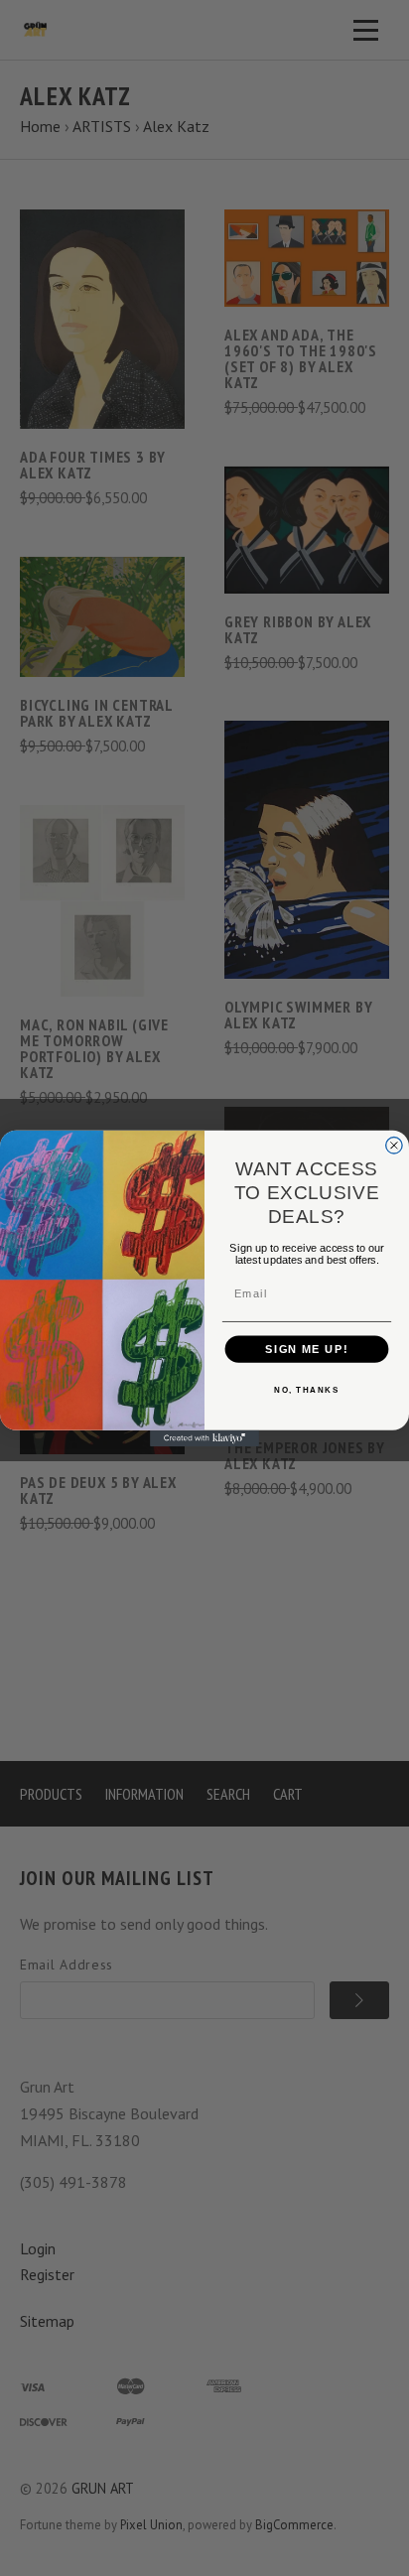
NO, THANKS (306, 1390)
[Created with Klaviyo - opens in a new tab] (204, 1437)
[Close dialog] (394, 1145)
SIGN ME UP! (306, 1348)
